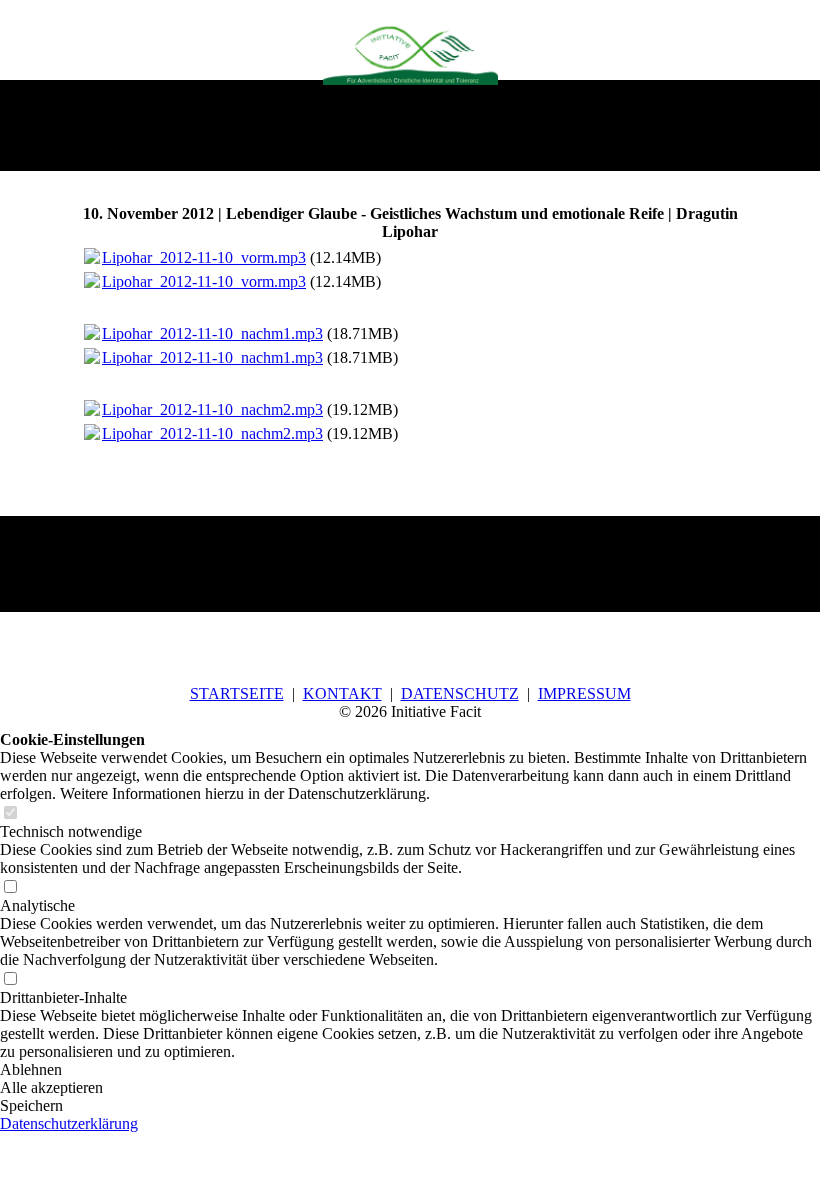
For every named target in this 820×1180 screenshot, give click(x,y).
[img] (410, 53)
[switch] (10, 813)
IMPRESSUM (584, 693)
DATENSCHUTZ (460, 693)
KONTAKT (342, 693)
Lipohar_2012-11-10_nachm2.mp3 (212, 409)
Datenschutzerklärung (69, 1123)
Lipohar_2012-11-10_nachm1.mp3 (212, 333)
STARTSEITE (237, 693)
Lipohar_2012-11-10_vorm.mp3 (204, 257)
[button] (410, 1070)
